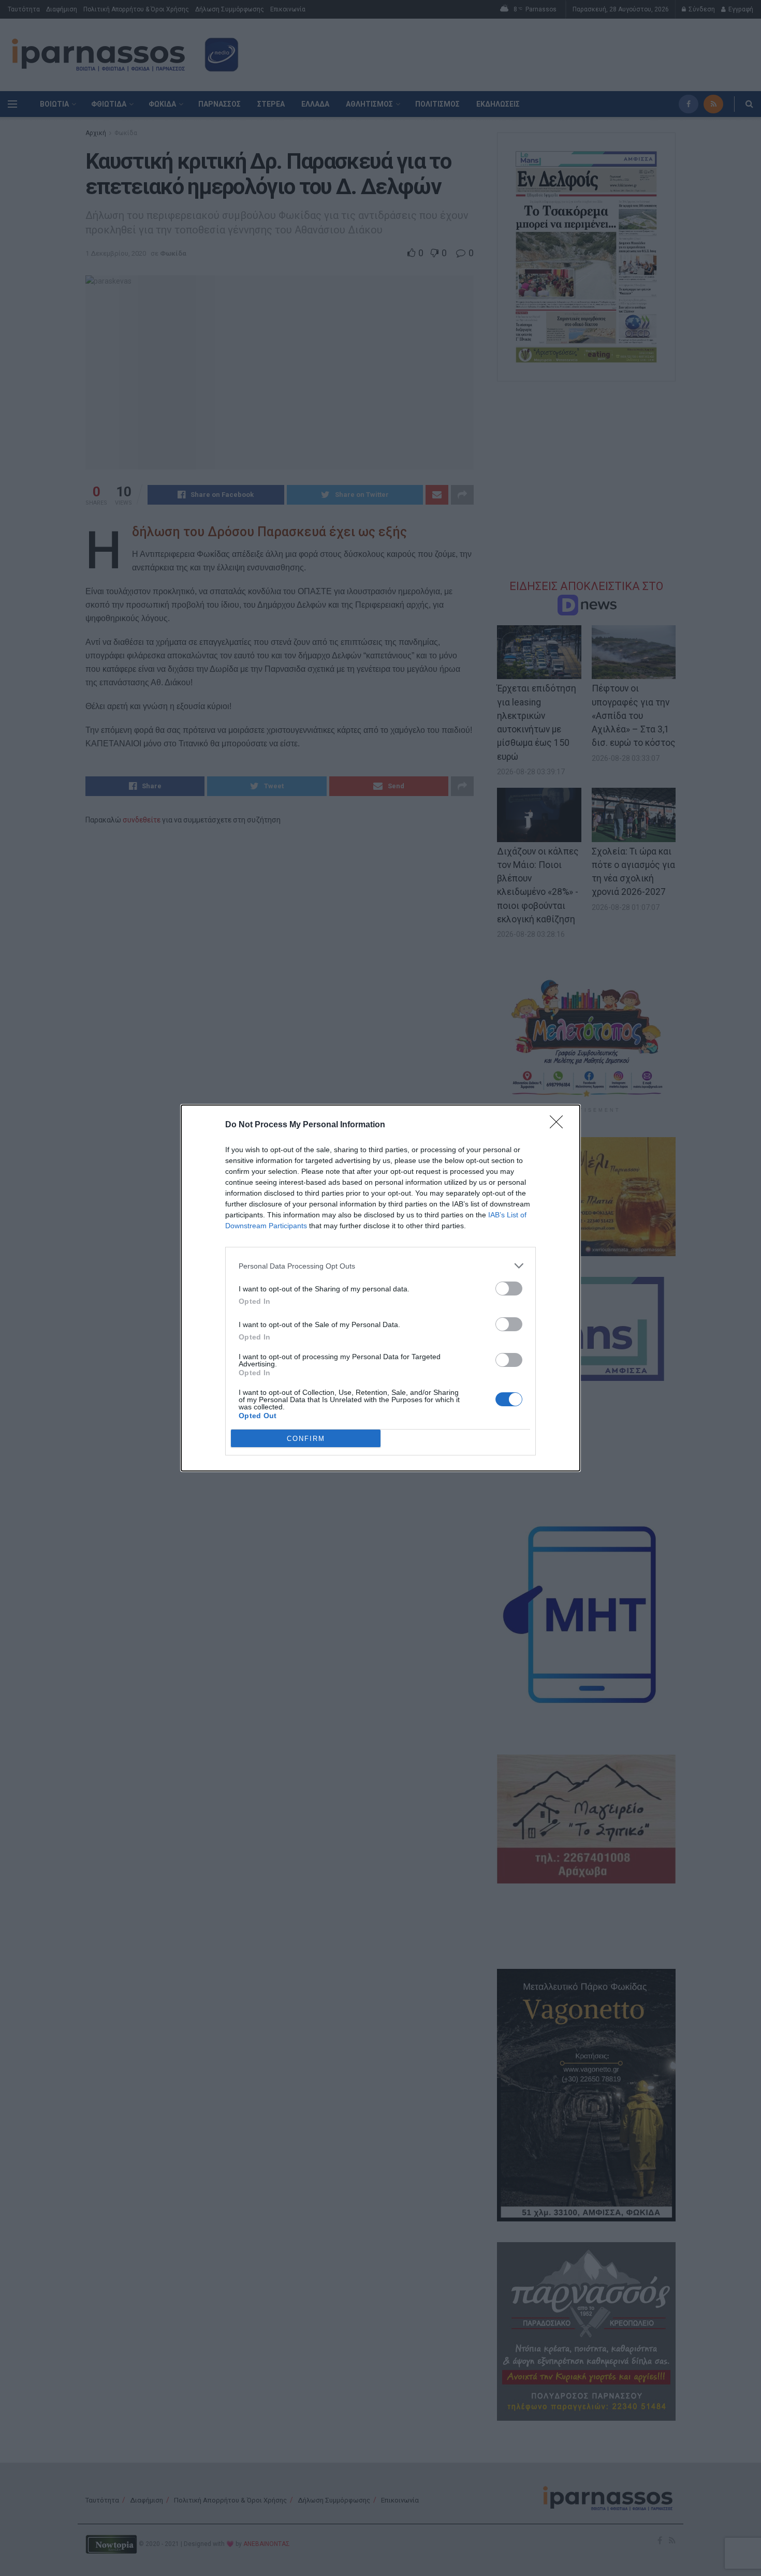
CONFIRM (306, 1439)
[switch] (509, 1289)
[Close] (560, 1125)
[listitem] (380, 1266)
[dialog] (380, 1288)
